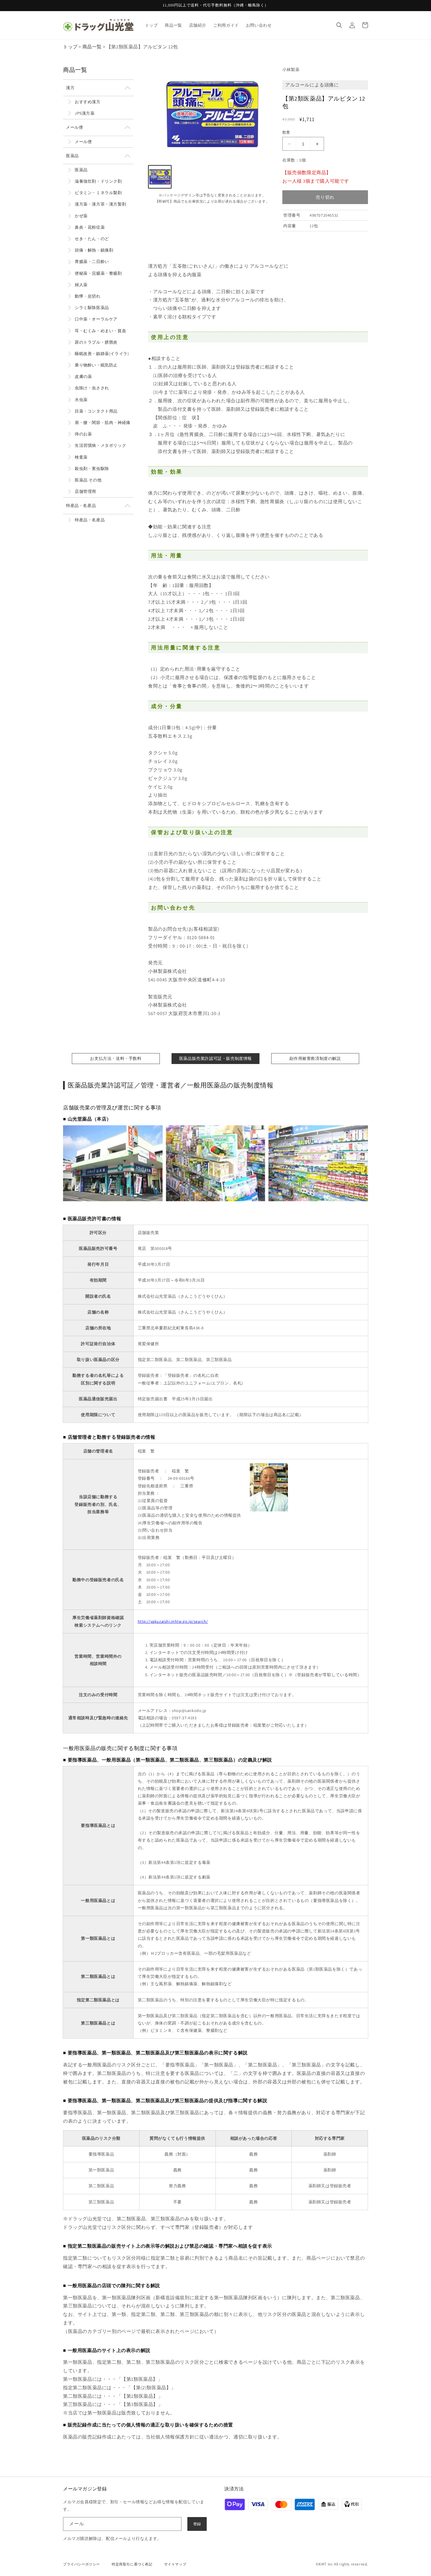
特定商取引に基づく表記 (132, 2564)
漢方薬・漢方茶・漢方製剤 (100, 204)
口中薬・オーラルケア (96, 319)
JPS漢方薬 (85, 113)
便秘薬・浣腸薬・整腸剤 (98, 273)
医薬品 (72, 156)
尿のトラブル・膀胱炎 (96, 342)
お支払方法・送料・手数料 (116, 1058)
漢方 (70, 88)
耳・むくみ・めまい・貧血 (100, 331)
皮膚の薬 (83, 376)
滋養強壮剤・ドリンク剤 (98, 181)
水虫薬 (81, 400)
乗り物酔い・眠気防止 (96, 365)
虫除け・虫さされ (92, 388)
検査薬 (81, 457)
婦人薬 (81, 285)
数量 (286, 132)
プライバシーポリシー (82, 2564)
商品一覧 (92, 47)
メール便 (74, 127)
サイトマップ (175, 2564)
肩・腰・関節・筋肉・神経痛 (103, 422)
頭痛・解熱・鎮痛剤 (94, 250)
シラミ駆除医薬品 (92, 308)
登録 (197, 2524)
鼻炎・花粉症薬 (90, 227)
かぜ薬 (81, 216)
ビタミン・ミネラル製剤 (98, 193)
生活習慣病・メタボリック (100, 445)
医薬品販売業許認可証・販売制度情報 (215, 1058)
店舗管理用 (85, 491)
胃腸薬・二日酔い (92, 262)
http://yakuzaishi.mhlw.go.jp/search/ (173, 1621)
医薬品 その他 (88, 480)
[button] (339, 25)
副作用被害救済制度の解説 (315, 1058)
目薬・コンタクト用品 (96, 411)
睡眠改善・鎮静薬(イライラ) (102, 354)
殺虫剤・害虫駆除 (92, 469)
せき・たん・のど (92, 239)
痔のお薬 (83, 434)
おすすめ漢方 (88, 102)
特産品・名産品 (81, 505)
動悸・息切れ (88, 296)
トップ (70, 47)
